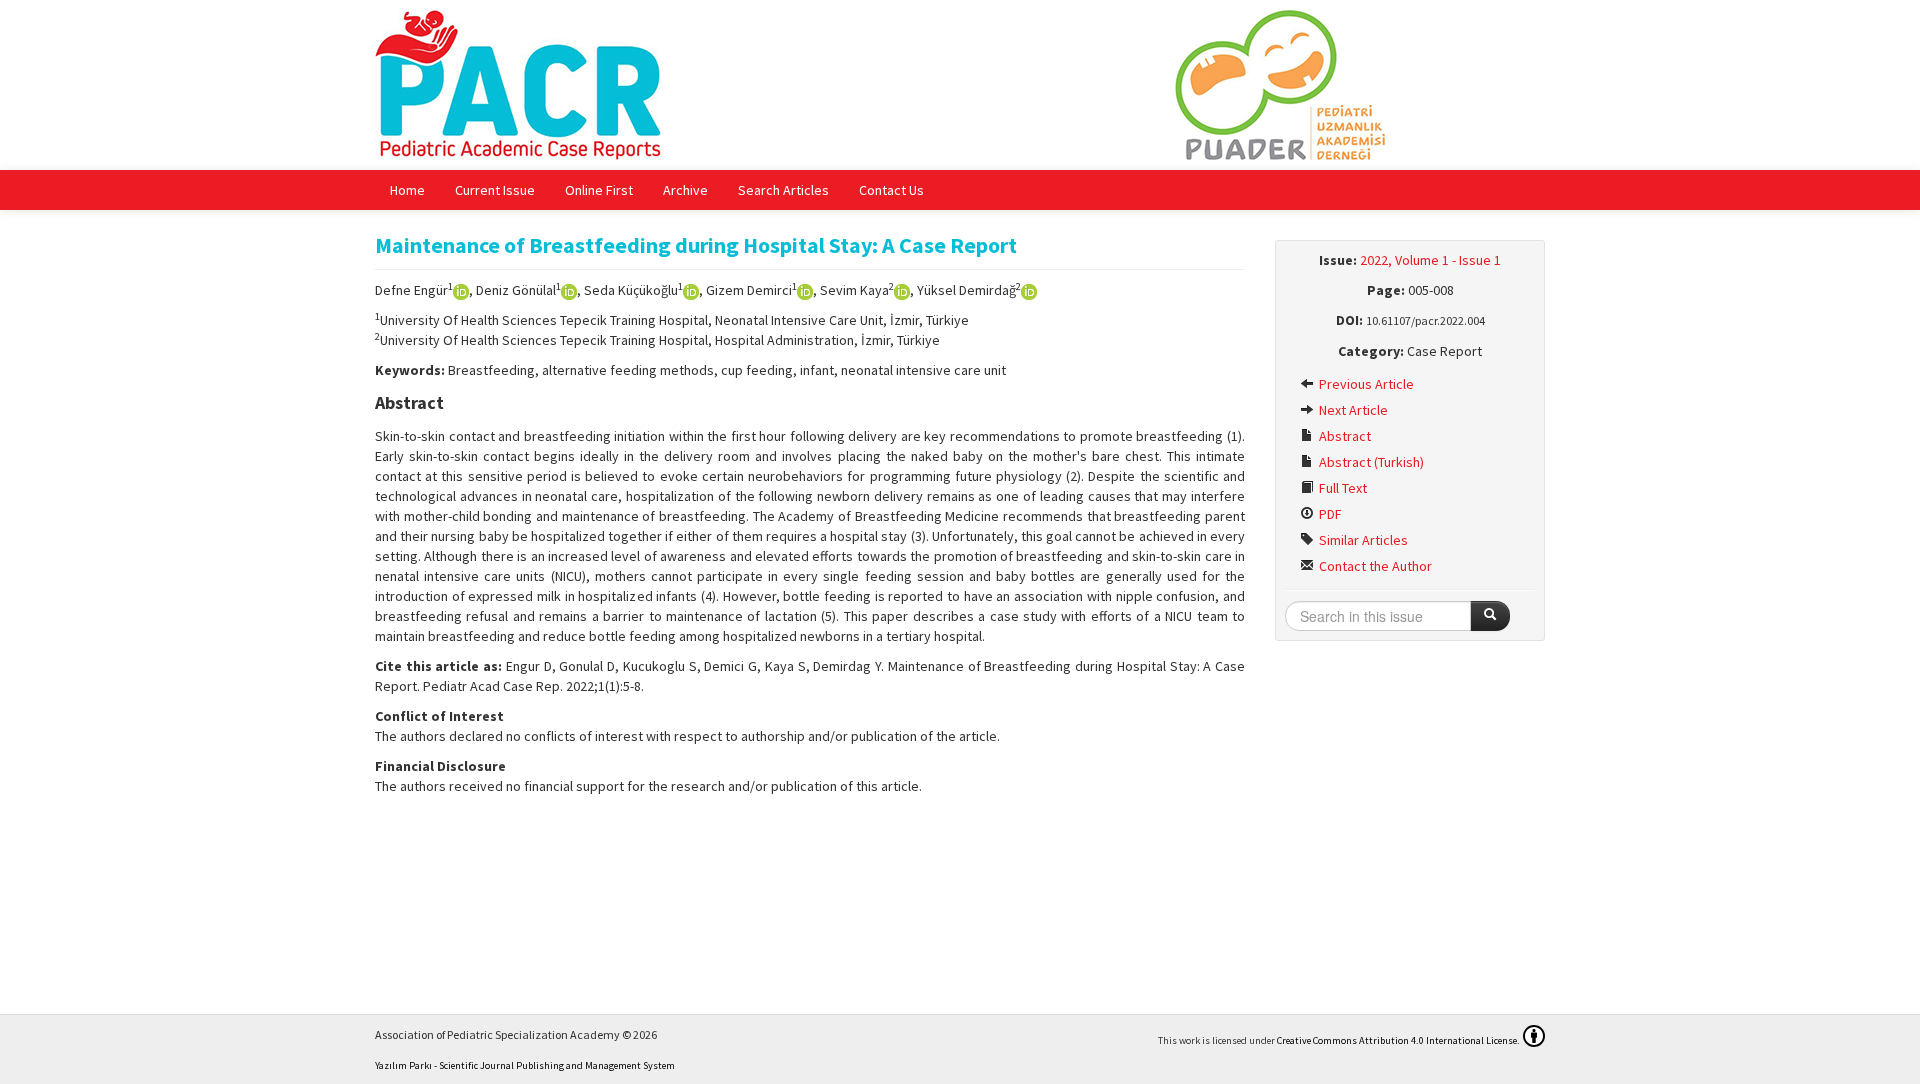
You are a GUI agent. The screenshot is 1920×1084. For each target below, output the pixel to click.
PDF (1329, 514)
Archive (685, 190)
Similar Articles (1362, 540)
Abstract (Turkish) (1370, 462)
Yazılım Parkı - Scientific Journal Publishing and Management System (525, 1065)
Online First (599, 190)
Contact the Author (1374, 566)
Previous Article (1365, 384)
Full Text (1341, 488)
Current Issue (495, 190)
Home (407, 190)
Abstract (1343, 436)
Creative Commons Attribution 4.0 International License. (1398, 1040)
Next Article (1352, 410)
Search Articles (783, 190)
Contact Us (891, 190)
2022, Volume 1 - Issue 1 (1430, 260)
